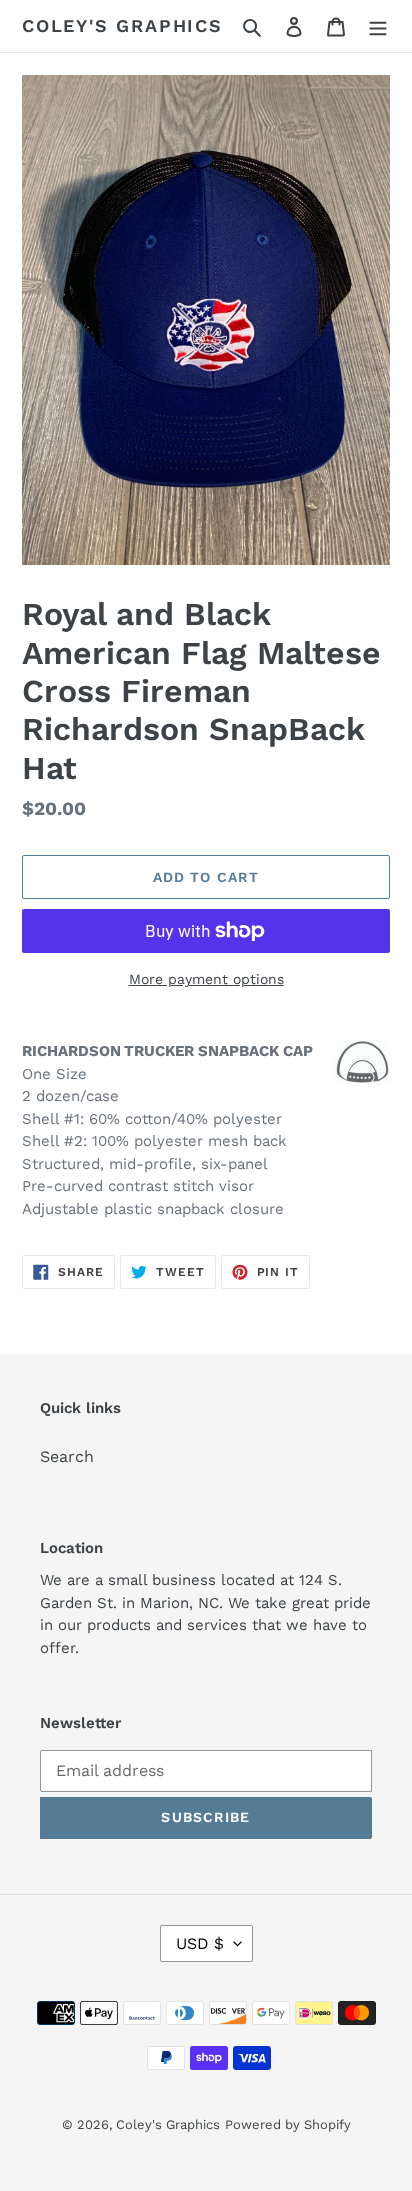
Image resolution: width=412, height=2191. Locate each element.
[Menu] (378, 26)
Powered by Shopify (288, 2124)
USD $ (200, 1943)
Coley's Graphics (122, 25)
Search (67, 1456)
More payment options (206, 979)
